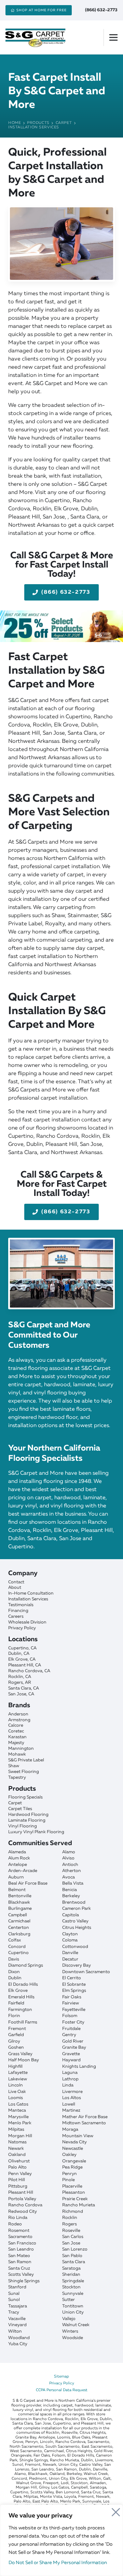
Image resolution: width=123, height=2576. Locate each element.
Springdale (73, 2281)
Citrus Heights (77, 1928)
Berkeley (71, 1896)
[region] (61, 2540)
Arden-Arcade (23, 1871)
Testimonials (21, 1605)
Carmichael (19, 1921)
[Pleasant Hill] (61, 1665)
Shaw (14, 1766)
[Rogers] (61, 1683)
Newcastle (73, 2149)
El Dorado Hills (23, 1985)
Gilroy (14, 2041)
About (15, 1588)
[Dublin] (61, 1654)
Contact (16, 1582)
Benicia (70, 1890)
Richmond (73, 2212)
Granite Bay (74, 2047)
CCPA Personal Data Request (62, 2390)
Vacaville (17, 2319)
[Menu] (116, 37)
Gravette (71, 2054)
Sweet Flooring (24, 1772)
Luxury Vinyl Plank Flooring (36, 1832)
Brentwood (74, 1902)
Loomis (16, 2098)
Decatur (70, 1959)
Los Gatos (18, 2104)
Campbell (18, 1915)
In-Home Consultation (31, 1593)
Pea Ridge (72, 2167)
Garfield (16, 2035)
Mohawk (17, 1754)
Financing (18, 1611)
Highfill (15, 2067)
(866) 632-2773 (101, 10)
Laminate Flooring (27, 1820)
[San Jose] (61, 1694)
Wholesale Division (27, 1622)
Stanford (17, 2287)
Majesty (16, 1743)
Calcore (16, 1725)
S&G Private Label (26, 1760)
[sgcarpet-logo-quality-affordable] (35, 37)
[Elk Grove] (61, 1659)
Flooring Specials (25, 1797)
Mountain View (78, 2136)
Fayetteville (74, 2010)
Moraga (70, 2130)
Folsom (70, 2016)
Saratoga (71, 2268)
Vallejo (69, 2319)
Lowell (69, 2104)
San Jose (71, 2243)
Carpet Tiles (20, 1809)
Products (38, 123)
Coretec (16, 1731)
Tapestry (17, 1778)
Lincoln (16, 2085)
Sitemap (61, 2377)
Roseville (71, 2231)
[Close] (116, 2510)
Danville (70, 1953)
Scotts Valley (21, 2275)
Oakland (17, 2155)
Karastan (17, 1737)
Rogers (70, 2224)
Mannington (21, 1749)
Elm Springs (74, 1991)
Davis (14, 1959)
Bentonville (20, 1896)
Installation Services (34, 127)
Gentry (69, 2035)
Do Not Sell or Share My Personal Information (58, 2563)
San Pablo (72, 2256)
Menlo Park (20, 2123)
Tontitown (73, 2306)
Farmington (20, 2010)
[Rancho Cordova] (61, 1671)
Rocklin (70, 2218)
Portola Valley (22, 2199)
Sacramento (20, 2237)
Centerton (19, 1928)
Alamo (69, 1852)
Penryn (70, 2174)
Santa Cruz (19, 2268)
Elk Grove (18, 1991)
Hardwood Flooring (28, 1815)
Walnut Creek (76, 2325)
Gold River (73, 2041)
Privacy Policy (22, 1628)
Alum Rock (19, 1858)
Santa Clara (74, 2262)
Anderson (18, 1714)
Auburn (16, 1877)
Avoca (69, 1877)
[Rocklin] (61, 1677)
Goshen (16, 2047)
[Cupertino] (61, 1648)
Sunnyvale (73, 2294)
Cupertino (18, 1953)
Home (15, 123)
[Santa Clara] (61, 1688)
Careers (16, 1617)
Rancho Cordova (25, 2205)
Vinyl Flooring (23, 1826)
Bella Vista (73, 1883)
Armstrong (19, 1720)
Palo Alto (17, 2167)
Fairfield (16, 2003)
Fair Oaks (72, 1997)
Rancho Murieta (79, 2205)
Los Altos (72, 2098)
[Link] (61, 626)
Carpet (64, 123)
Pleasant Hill (21, 2193)
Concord (17, 1947)
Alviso (68, 1858)
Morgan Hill (20, 2136)
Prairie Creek (75, 2199)
